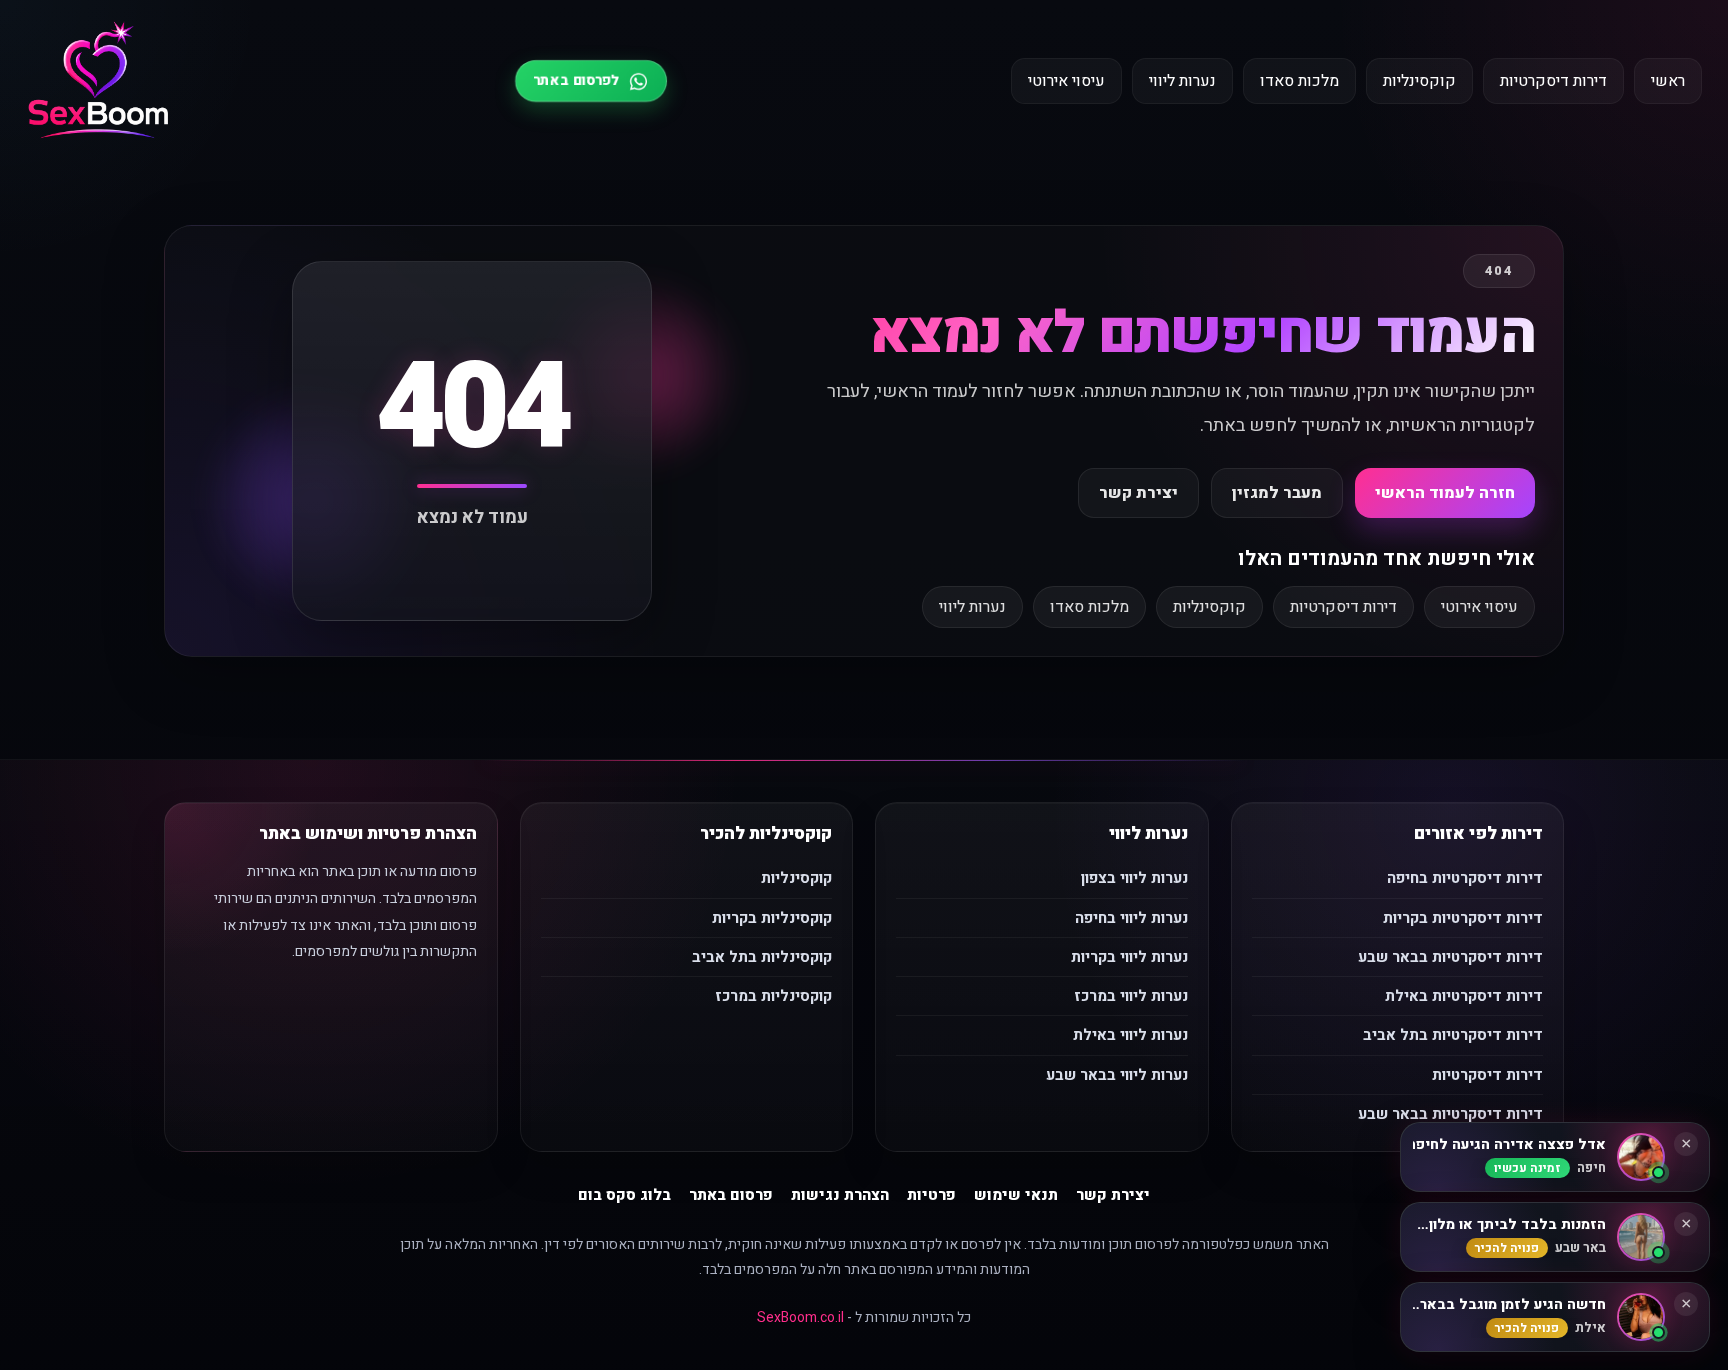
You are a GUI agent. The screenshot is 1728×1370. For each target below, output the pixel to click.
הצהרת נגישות (840, 1195)
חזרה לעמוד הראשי (1445, 493)
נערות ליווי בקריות (1129, 957)
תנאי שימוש (1016, 1195)
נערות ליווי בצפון (1134, 878)
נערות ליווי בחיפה (1131, 918)
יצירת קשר (1138, 493)
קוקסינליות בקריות (772, 918)
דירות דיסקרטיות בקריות (1463, 918)
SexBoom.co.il (800, 1317)
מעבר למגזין (1277, 493)
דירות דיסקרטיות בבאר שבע (1450, 957)
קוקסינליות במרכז (773, 996)
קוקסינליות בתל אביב (762, 957)
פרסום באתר (731, 1195)
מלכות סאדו (1299, 81)
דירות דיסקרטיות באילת (1464, 996)
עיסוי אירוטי (1066, 81)
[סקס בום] (98, 81)
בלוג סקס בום (624, 1195)
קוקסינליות (1419, 81)
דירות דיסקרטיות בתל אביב (1453, 1035)
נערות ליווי (1182, 81)
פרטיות (931, 1195)
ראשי (1668, 81)
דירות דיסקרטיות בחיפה (1465, 878)
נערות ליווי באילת (1130, 1035)
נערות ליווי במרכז (1131, 996)
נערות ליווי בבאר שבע (1117, 1075)
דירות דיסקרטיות (1553, 81)
